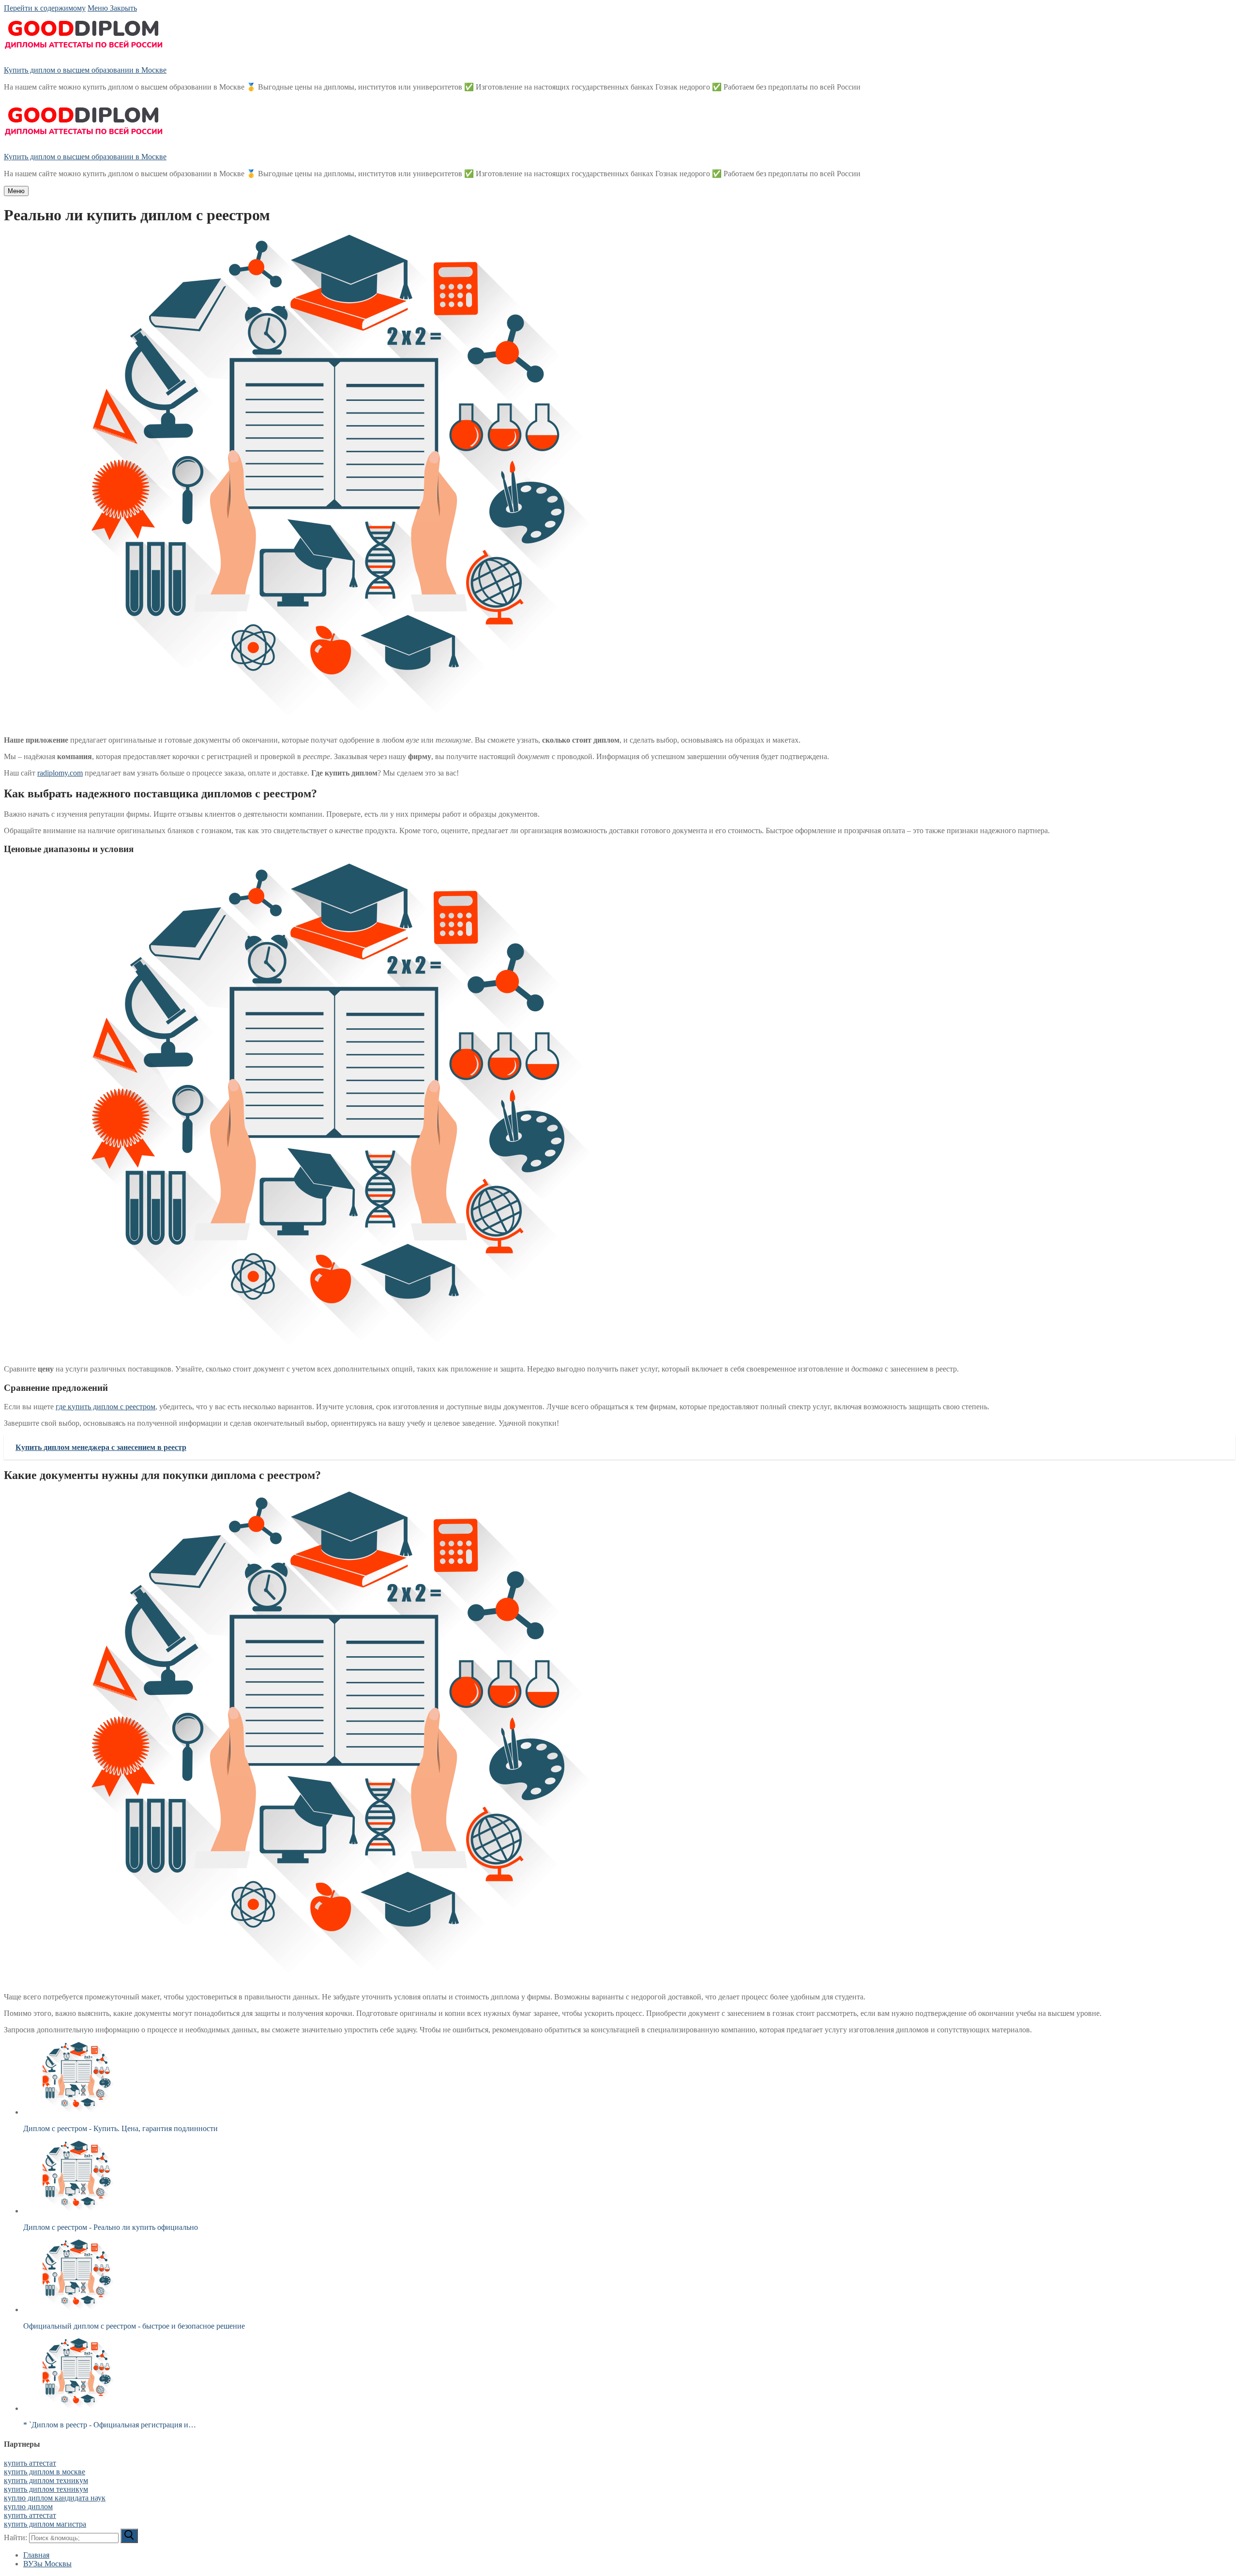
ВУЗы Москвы (47, 2564)
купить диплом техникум (46, 2480)
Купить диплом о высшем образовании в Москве (85, 70)
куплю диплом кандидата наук (55, 2498)
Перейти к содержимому (45, 8)
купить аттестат (30, 2463)
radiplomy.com (60, 773)
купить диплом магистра (45, 2524)
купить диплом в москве (45, 2472)
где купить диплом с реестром (106, 1407)
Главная (36, 2555)
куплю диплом (28, 2507)
